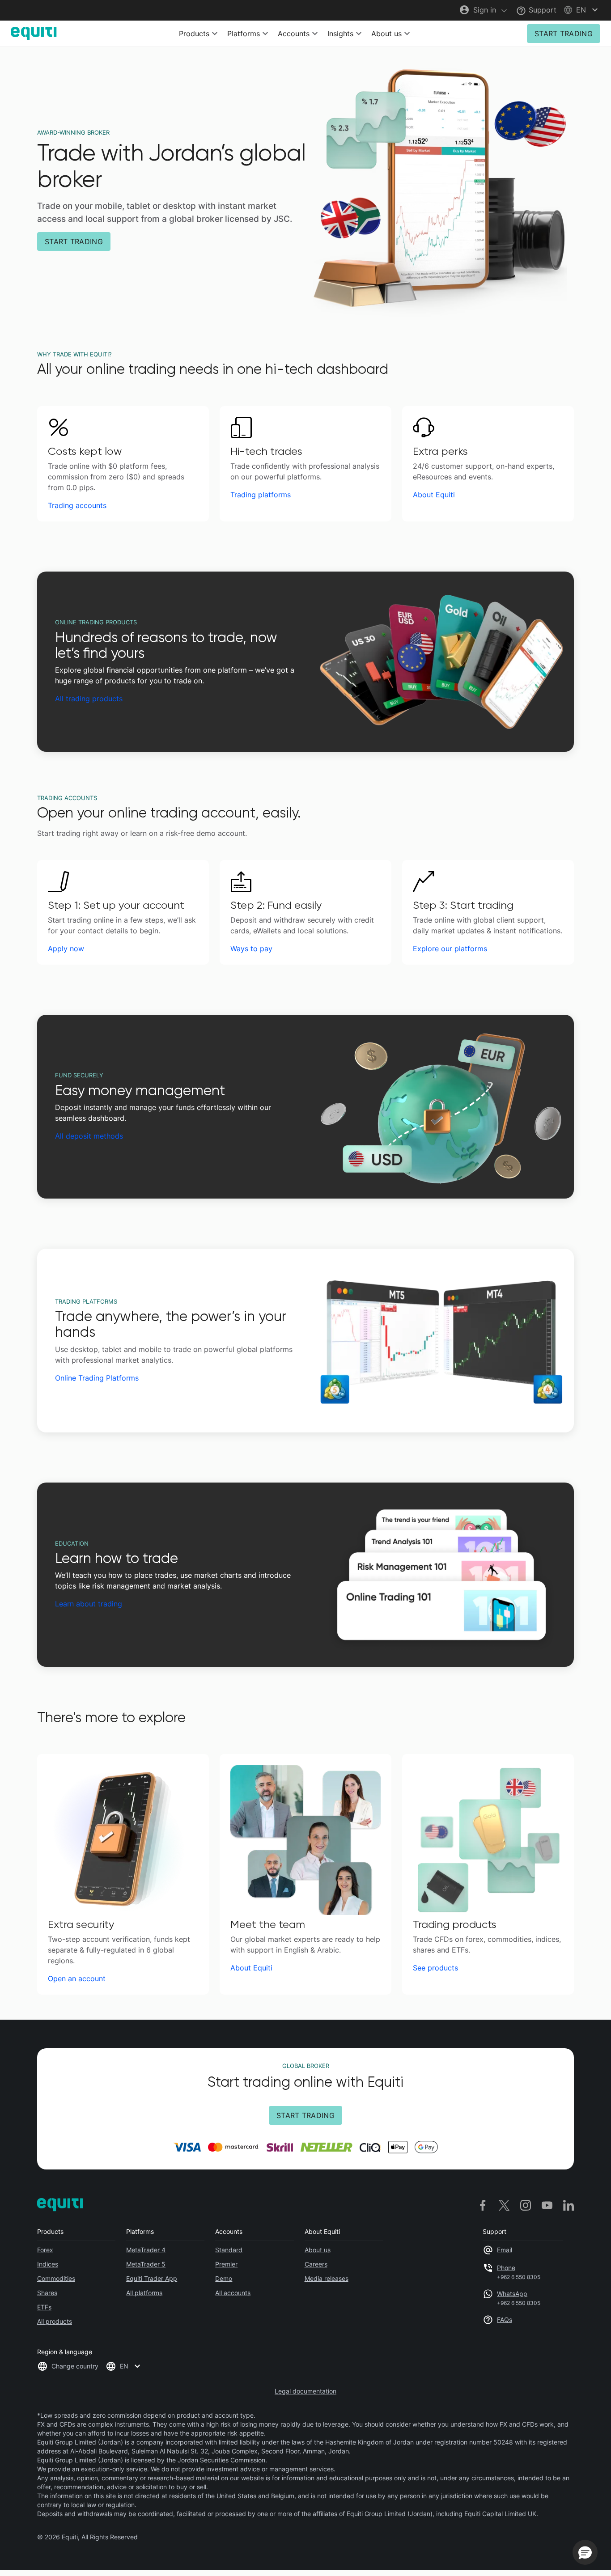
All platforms (144, 2293)
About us (318, 2250)
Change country (75, 2366)
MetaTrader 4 (146, 2250)
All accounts (233, 2293)
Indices (48, 2264)
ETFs (44, 2307)
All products (55, 2321)
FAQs (505, 2320)
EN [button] (124, 2366)
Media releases (327, 2278)
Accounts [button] (294, 34)
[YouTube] (547, 2205)
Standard (229, 2250)
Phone (506, 2268)
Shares (47, 2293)
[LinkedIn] (569, 2205)
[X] (504, 2205)
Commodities (56, 2278)
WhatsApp (512, 2294)
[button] (582, 10)
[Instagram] (526, 2205)
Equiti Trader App (152, 2278)
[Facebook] (483, 2205)
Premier (226, 2264)
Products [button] (194, 34)
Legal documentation (305, 2391)
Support (541, 10)
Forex (45, 2250)
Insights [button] (340, 34)
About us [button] (386, 34)
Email (505, 2250)
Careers (316, 2264)
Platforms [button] (244, 34)
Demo (224, 2278)
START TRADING (564, 34)
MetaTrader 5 (146, 2264)
